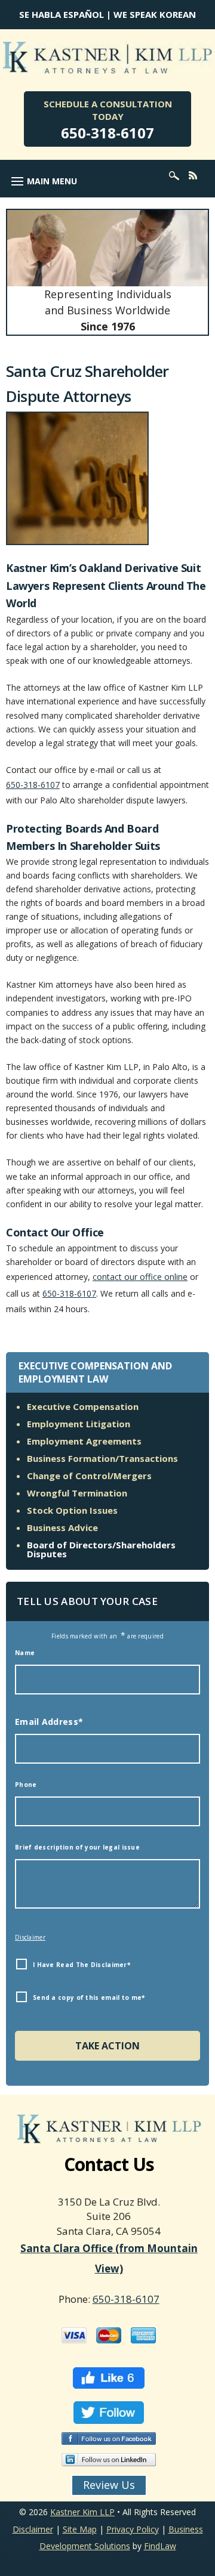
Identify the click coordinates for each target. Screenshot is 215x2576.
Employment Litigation (79, 1424)
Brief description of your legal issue (77, 1847)
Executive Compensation (83, 1406)
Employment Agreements (84, 1441)
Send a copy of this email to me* (89, 1997)
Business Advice (62, 1527)
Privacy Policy (133, 2529)
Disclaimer (30, 1937)
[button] (42, 181)
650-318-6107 (107, 133)
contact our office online (140, 1277)
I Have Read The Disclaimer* (82, 1965)
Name (25, 1653)
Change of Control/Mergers (89, 1476)
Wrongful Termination (77, 1493)
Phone (26, 1785)
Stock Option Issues (72, 1510)
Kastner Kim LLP (82, 2512)
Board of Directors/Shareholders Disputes (101, 1549)
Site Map (80, 2529)
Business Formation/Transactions (102, 1458)
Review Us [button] (109, 2485)
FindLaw (160, 2546)
